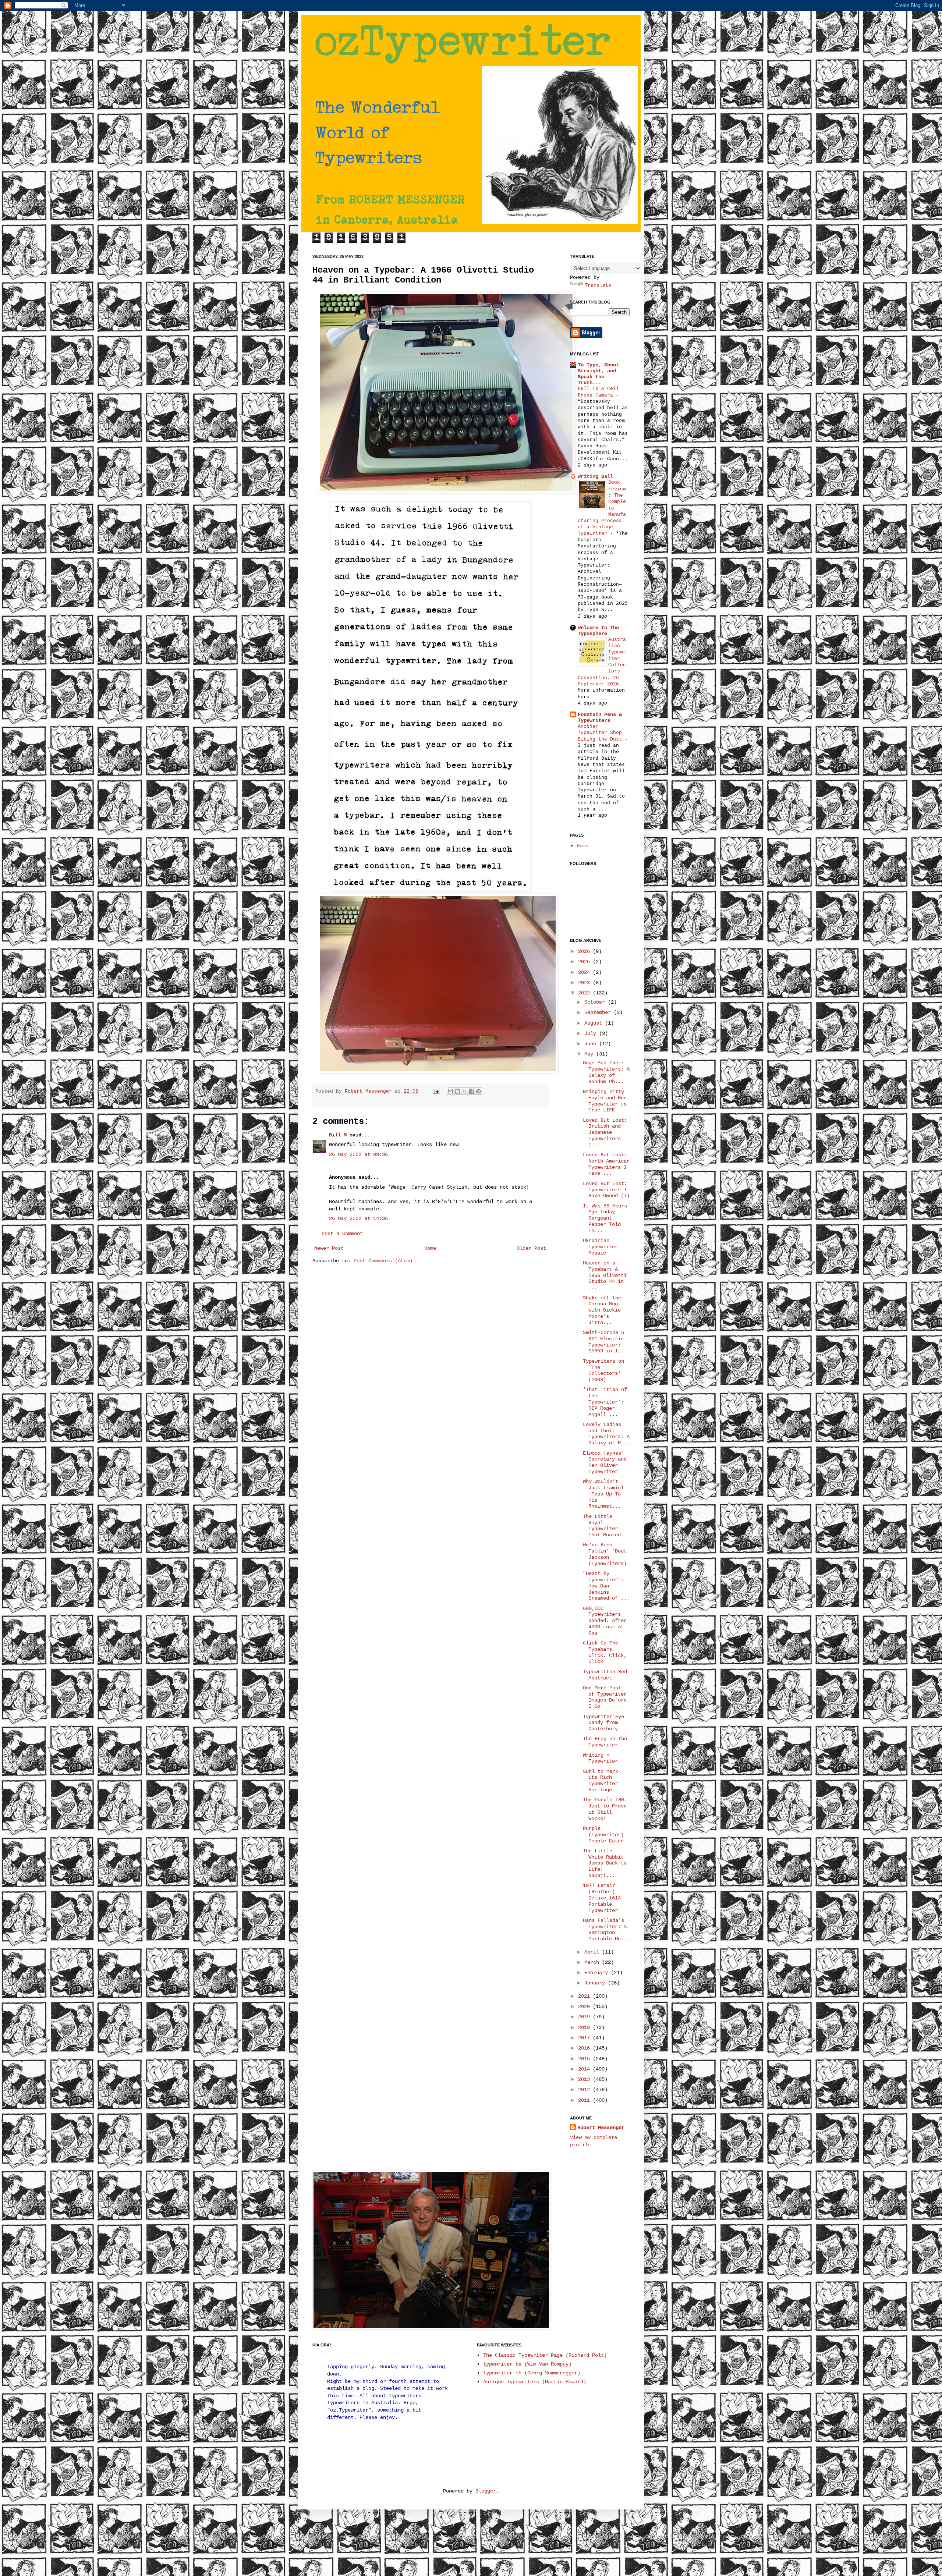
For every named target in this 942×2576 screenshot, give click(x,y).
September (599, 1012)
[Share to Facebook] (471, 1091)
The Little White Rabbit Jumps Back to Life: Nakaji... (605, 1863)
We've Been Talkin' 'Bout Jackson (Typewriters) (605, 1554)
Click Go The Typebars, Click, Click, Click (605, 1652)
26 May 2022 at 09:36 (358, 1154)
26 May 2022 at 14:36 (358, 1218)
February (598, 1973)
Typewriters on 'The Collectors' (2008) (603, 1370)
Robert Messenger (370, 1092)
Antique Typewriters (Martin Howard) (535, 2382)
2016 (585, 2048)
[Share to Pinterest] (478, 1091)
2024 (585, 972)
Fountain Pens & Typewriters (600, 717)
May (590, 1054)
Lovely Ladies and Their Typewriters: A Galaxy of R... (606, 1434)
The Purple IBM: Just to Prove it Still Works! (605, 1809)
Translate (598, 285)
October (596, 1002)
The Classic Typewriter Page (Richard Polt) (545, 2355)
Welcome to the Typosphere (598, 631)
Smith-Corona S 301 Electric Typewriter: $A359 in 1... (605, 1342)
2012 (585, 2090)
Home (430, 1248)
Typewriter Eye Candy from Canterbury (603, 1723)
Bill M (338, 1135)
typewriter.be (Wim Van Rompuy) (527, 2364)
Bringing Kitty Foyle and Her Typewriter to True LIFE (605, 1101)
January (596, 1983)
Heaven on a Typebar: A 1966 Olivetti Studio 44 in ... (605, 1275)
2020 (585, 2006)
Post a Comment (342, 1234)
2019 (585, 2017)
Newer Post (329, 1248)
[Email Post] (436, 1092)
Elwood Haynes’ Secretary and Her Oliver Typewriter (605, 1462)
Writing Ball (595, 476)
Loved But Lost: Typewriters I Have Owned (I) (606, 1190)
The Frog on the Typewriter (605, 1742)
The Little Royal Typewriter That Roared (602, 1526)
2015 (585, 2059)
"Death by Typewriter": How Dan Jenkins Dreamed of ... (606, 1586)
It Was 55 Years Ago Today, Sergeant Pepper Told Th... (605, 1218)
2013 (585, 2079)
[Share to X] (464, 1091)
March (593, 1962)
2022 (585, 993)
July (592, 1033)
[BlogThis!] (457, 1091)
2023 (585, 983)
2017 (585, 2038)
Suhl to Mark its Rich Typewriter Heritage (601, 1781)
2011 (585, 2100)
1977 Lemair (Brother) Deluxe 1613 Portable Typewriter (602, 1898)
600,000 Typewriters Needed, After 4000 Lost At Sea (605, 1621)
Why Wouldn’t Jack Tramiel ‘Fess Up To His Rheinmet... (603, 1494)
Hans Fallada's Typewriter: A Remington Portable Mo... (606, 1930)
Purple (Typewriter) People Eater (603, 1835)
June (592, 1044)
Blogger (486, 2491)
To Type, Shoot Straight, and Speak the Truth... (598, 374)
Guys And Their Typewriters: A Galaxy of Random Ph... (606, 1072)
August (595, 1023)
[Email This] (450, 1091)
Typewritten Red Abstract (605, 1675)
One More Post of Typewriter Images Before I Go (605, 1697)
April (593, 1952)
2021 (585, 1996)
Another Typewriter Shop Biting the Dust (601, 733)
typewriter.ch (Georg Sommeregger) (532, 2373)
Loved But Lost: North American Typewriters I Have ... (606, 1164)
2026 (585, 951)
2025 (585, 962)
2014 (585, 2069)
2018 (585, 2027)
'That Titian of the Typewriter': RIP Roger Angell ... (605, 1402)
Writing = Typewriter (600, 1758)
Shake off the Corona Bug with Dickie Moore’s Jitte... (602, 1310)
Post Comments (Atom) (383, 1261)
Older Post (531, 1248)
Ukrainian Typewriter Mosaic (600, 1247)
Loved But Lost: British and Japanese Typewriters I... (605, 1133)
